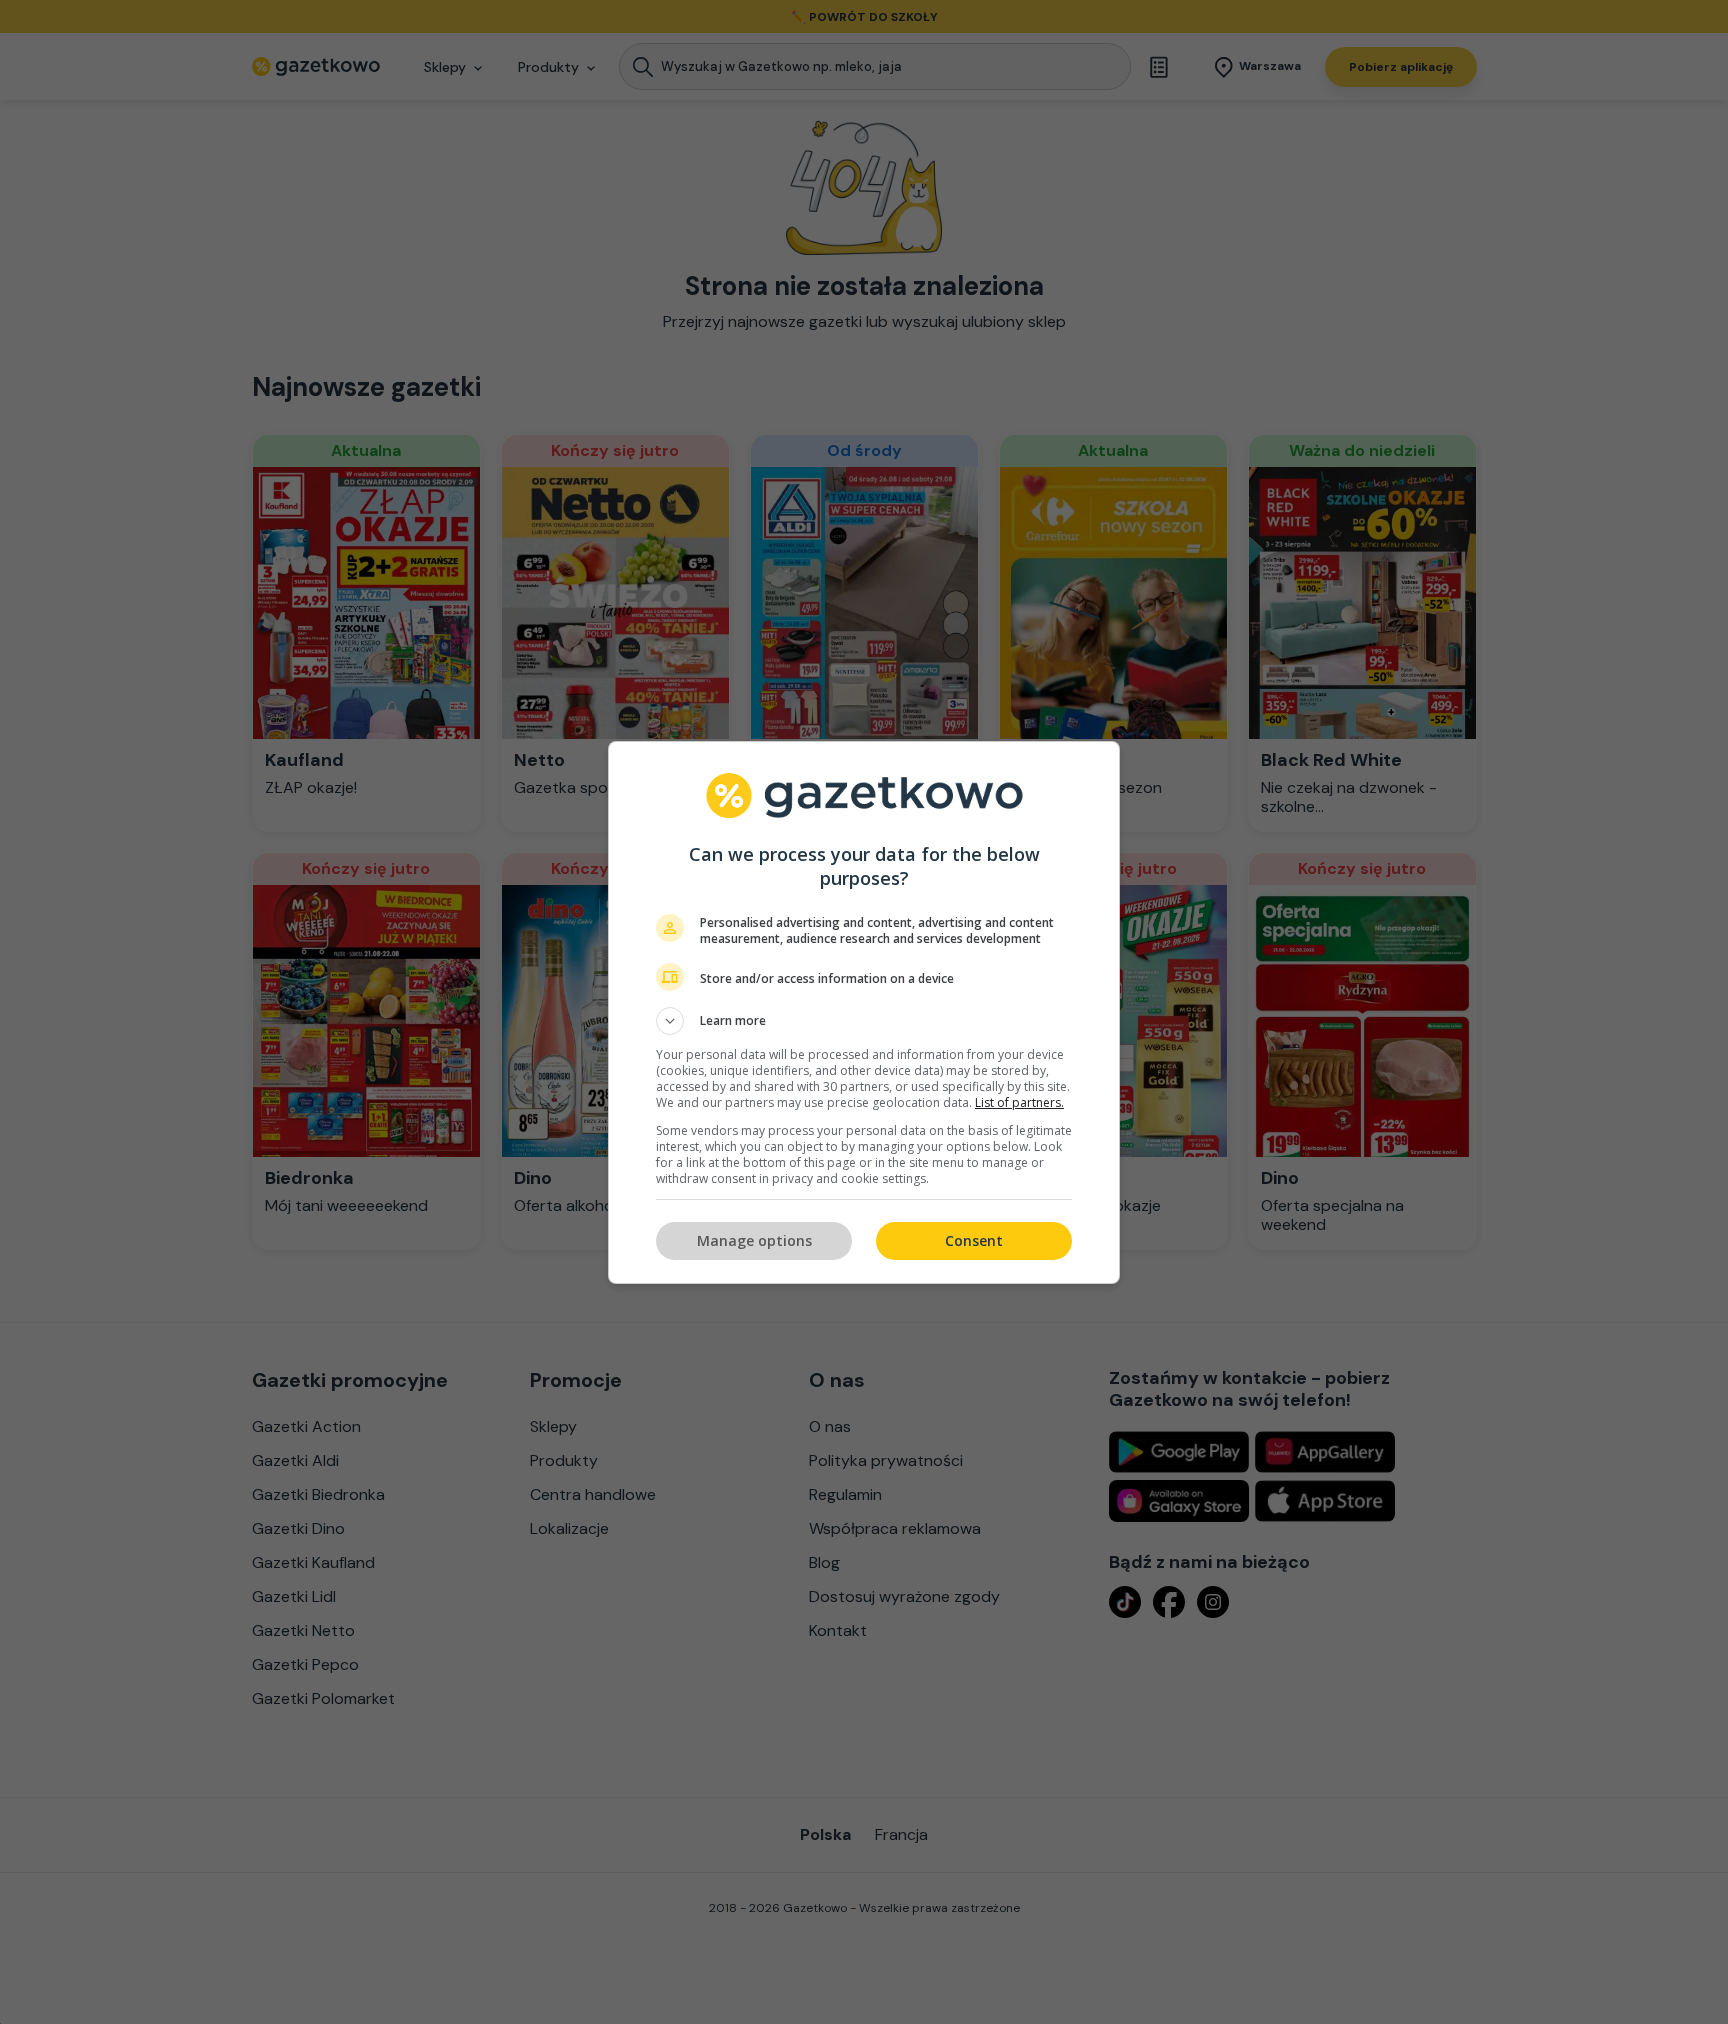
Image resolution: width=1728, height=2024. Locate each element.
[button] (864, 1021)
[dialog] (864, 1012)
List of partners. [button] (1019, 1102)
